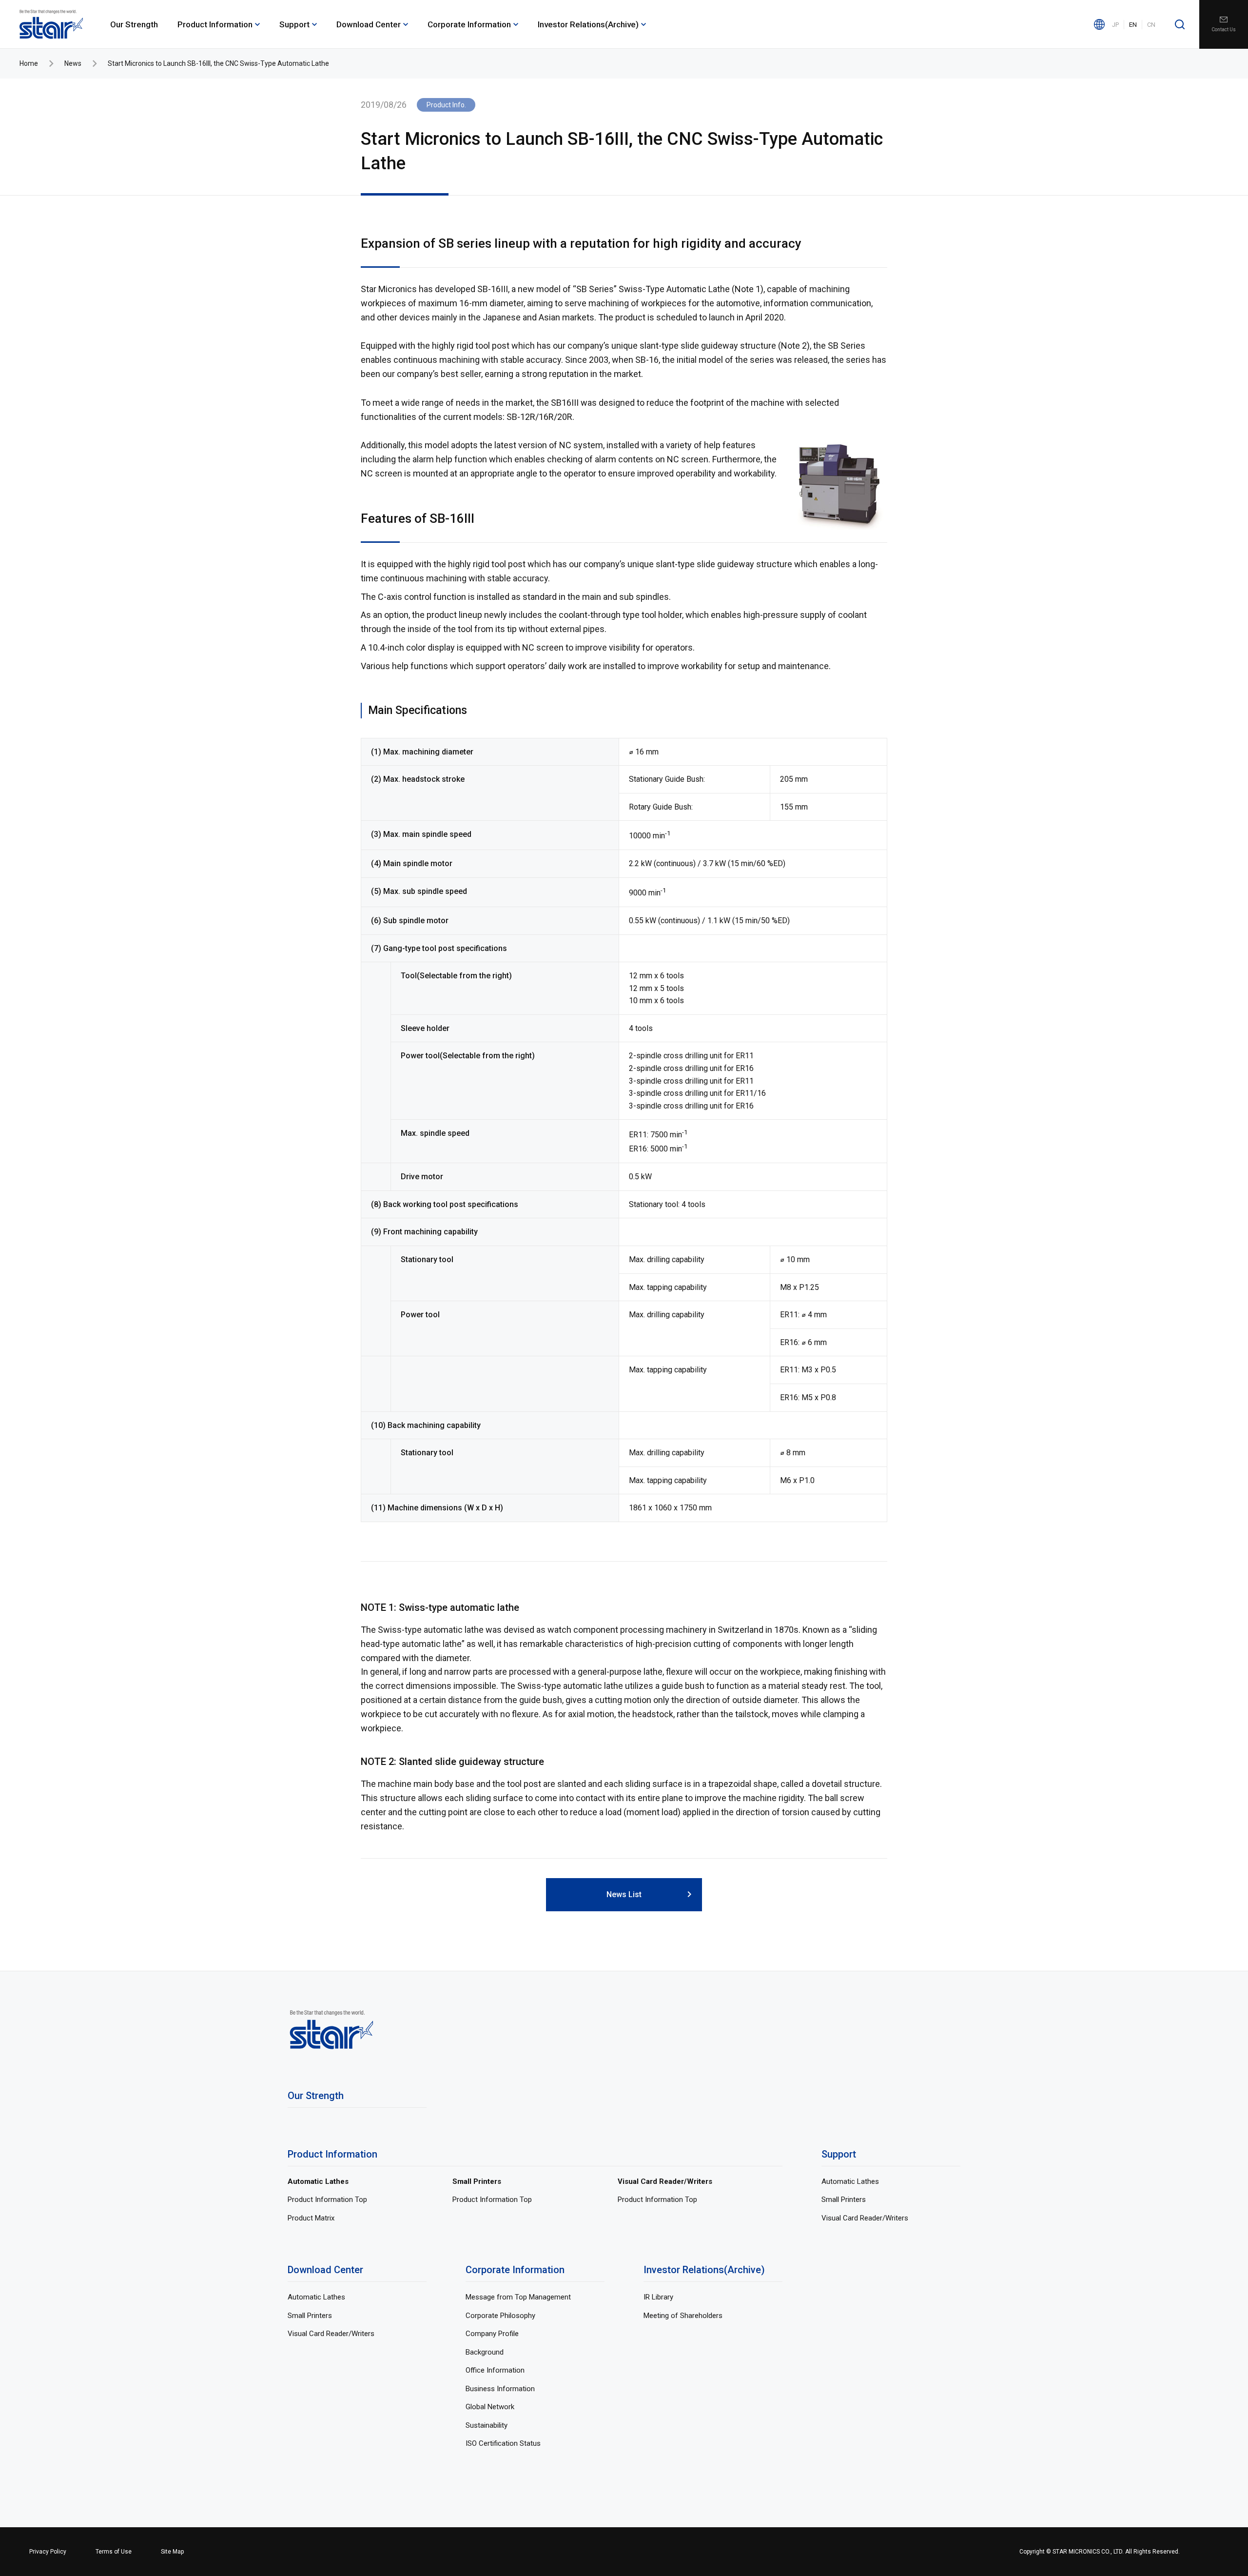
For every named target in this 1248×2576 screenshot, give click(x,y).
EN (1133, 25)
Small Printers (477, 2181)
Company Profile (492, 2334)
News (73, 63)
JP (1115, 25)
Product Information (215, 24)
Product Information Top (327, 2200)
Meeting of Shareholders (683, 2316)
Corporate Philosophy (500, 2316)
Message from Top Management (518, 2297)
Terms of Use (114, 2552)
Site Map (172, 2552)
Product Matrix (311, 2218)
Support (294, 24)
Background (485, 2352)
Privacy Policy (48, 2552)
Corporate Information (469, 24)
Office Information (495, 2370)
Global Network (490, 2407)
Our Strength (134, 24)
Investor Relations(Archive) (588, 24)
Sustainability (487, 2425)
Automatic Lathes (318, 2181)
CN (1151, 25)
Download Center (369, 24)
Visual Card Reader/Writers (665, 2181)
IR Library (658, 2297)
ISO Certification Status (503, 2443)
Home (29, 63)
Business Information (500, 2389)
